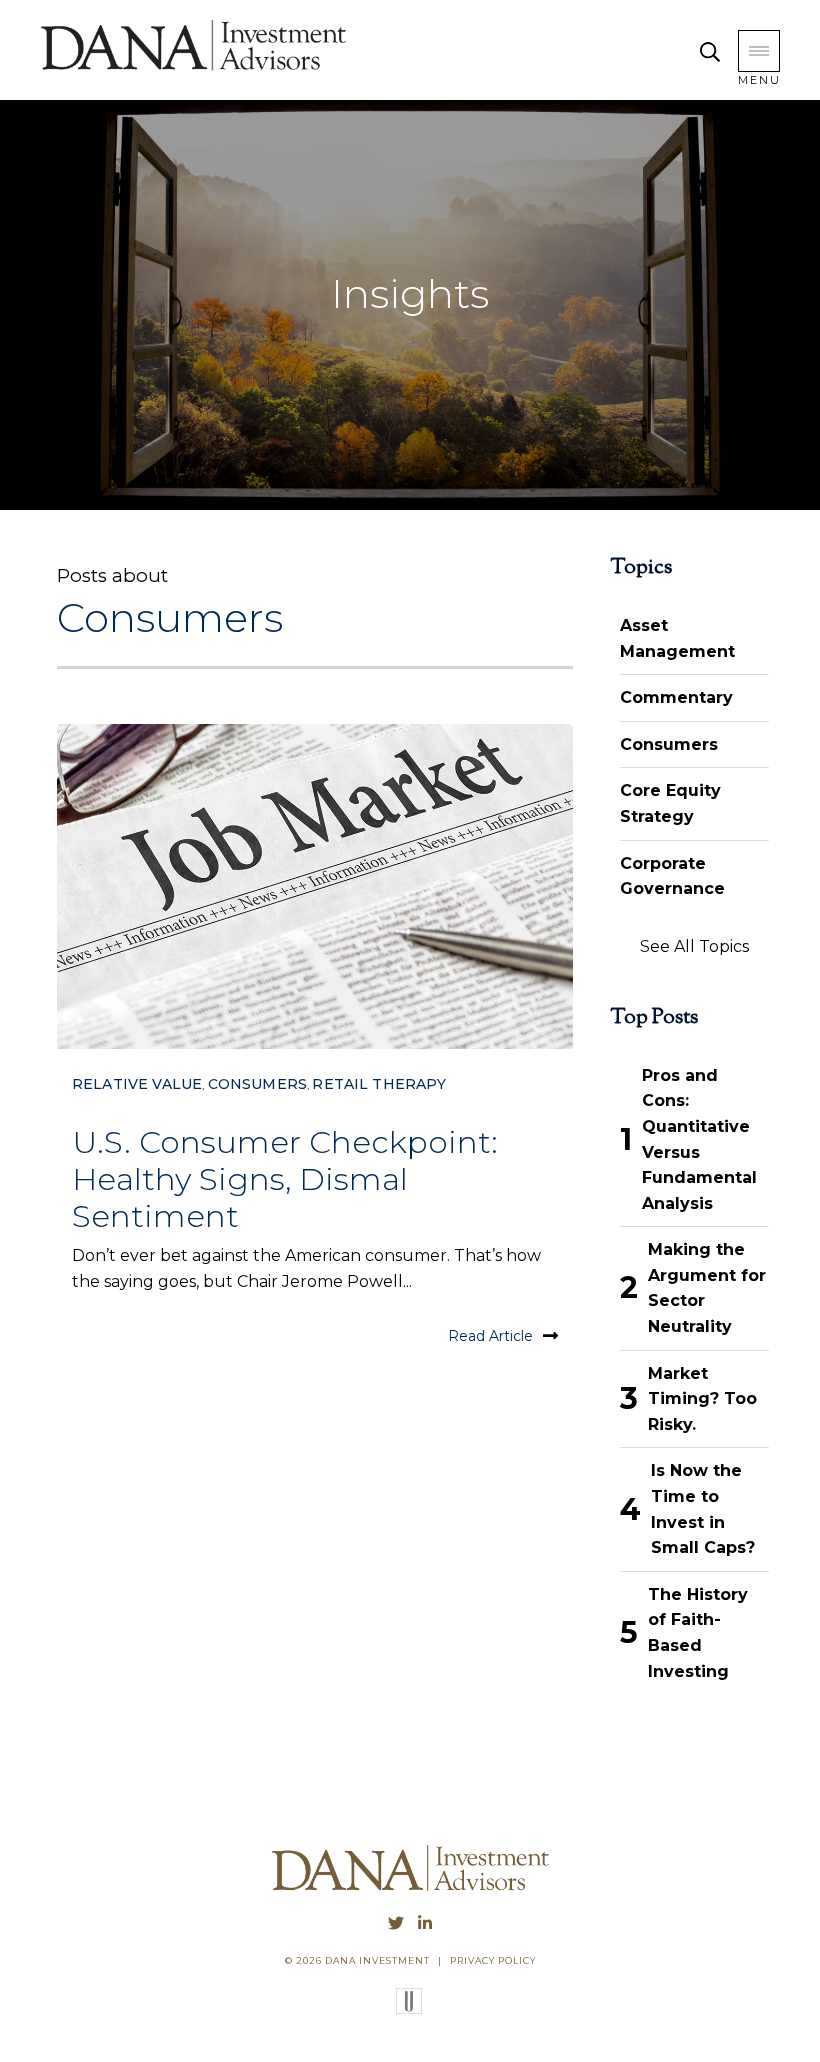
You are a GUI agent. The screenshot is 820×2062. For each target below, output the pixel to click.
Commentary (676, 697)
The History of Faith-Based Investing (698, 1633)
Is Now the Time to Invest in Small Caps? (703, 1509)
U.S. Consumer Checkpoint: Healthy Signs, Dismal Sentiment (285, 1179)
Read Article (490, 1336)
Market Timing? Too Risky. (702, 1399)
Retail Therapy (379, 1084)
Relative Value (137, 1084)
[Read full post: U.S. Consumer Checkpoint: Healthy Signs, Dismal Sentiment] (315, 886)
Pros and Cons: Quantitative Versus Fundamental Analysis (699, 1139)
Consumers (257, 1084)
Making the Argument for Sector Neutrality (707, 1288)
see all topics (694, 946)
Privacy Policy (493, 1960)
